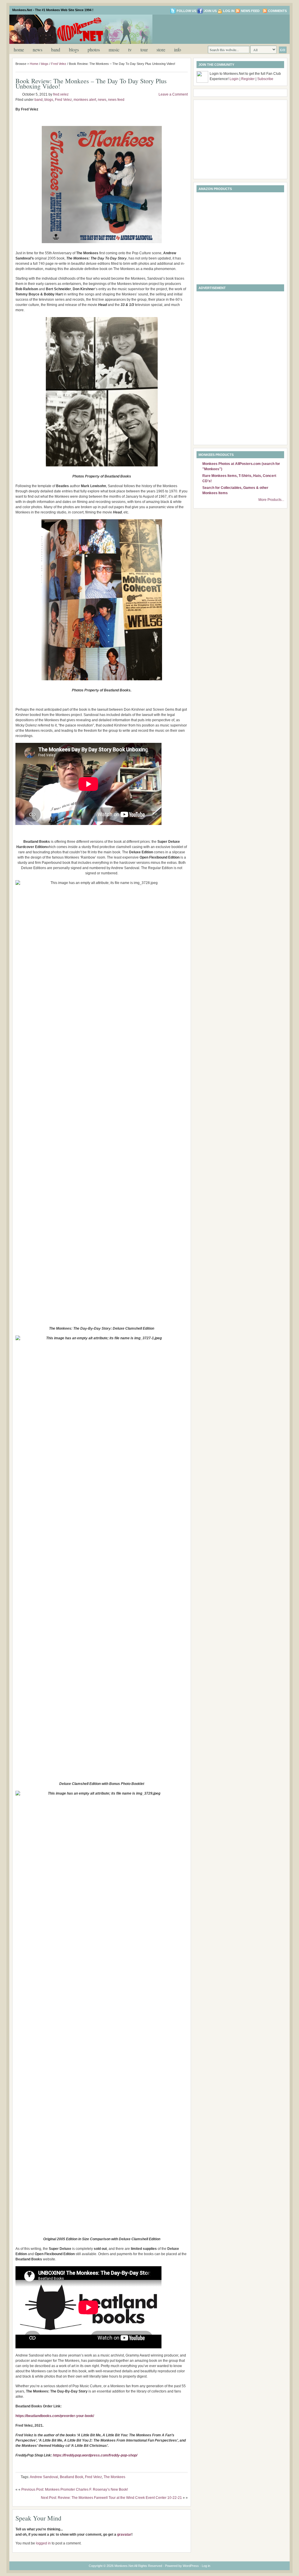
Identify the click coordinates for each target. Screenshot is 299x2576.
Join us (210, 11)
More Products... (271, 500)
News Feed (250, 11)
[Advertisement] (218, 29)
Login (234, 79)
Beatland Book (72, 2477)
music (114, 50)
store (161, 50)
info (178, 50)
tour (144, 50)
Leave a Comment (173, 94)
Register (248, 79)
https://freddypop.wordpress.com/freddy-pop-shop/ (95, 2455)
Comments (277, 11)
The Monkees (114, 2477)
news (38, 50)
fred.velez (61, 94)
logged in (43, 2543)
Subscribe (265, 79)
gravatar (124, 2535)
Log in (229, 11)
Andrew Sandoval (44, 2477)
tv (130, 50)
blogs (74, 50)
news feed (116, 100)
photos (94, 50)
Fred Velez (59, 64)
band (56, 50)
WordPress (191, 2566)
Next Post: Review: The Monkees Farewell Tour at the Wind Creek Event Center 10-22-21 (111, 2498)
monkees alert (85, 100)
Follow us (186, 11)
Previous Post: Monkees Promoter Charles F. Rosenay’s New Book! (75, 2490)
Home (19, 50)
